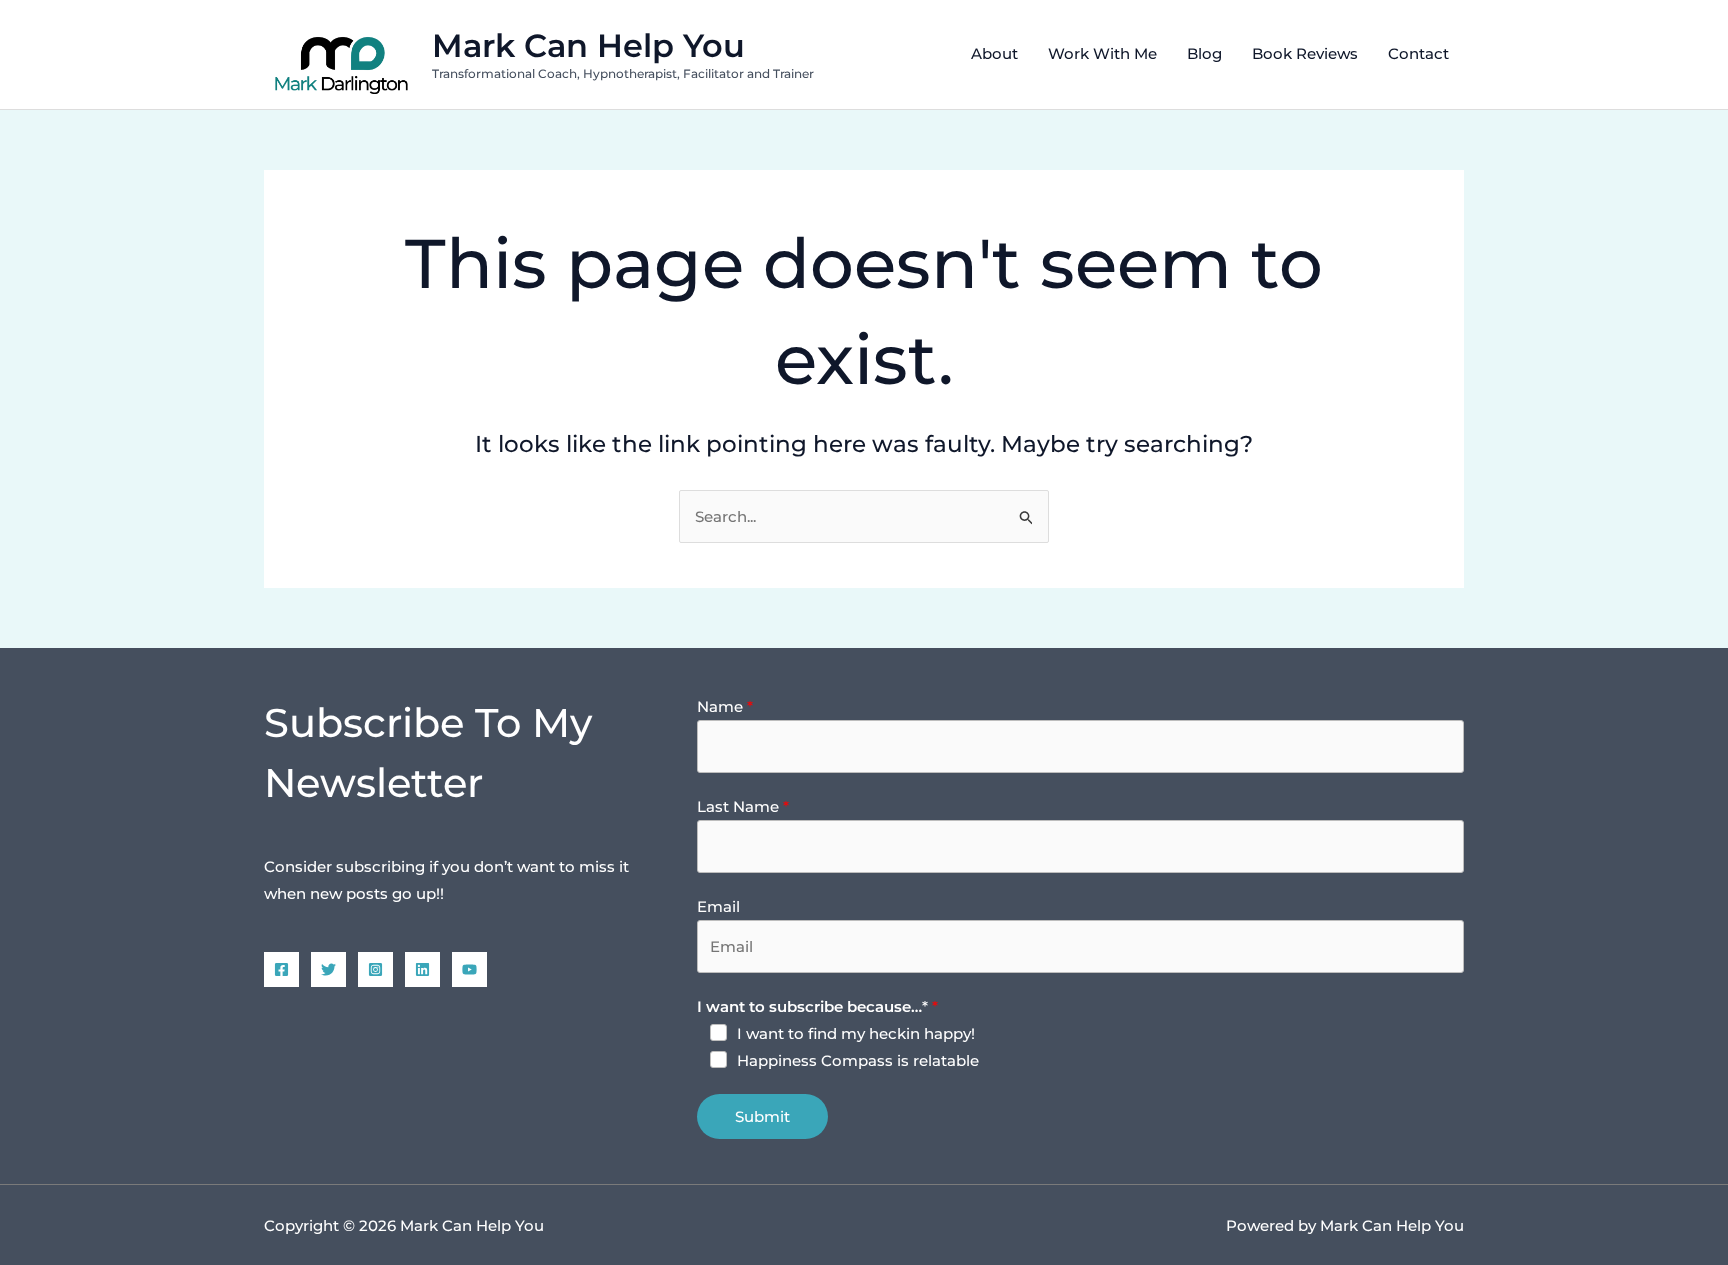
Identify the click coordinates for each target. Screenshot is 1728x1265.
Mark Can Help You (588, 45)
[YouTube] (469, 969)
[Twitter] (328, 969)
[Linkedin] (422, 969)
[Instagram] (375, 969)
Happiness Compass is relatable (858, 1060)
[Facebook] (281, 969)
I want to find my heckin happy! (856, 1033)
